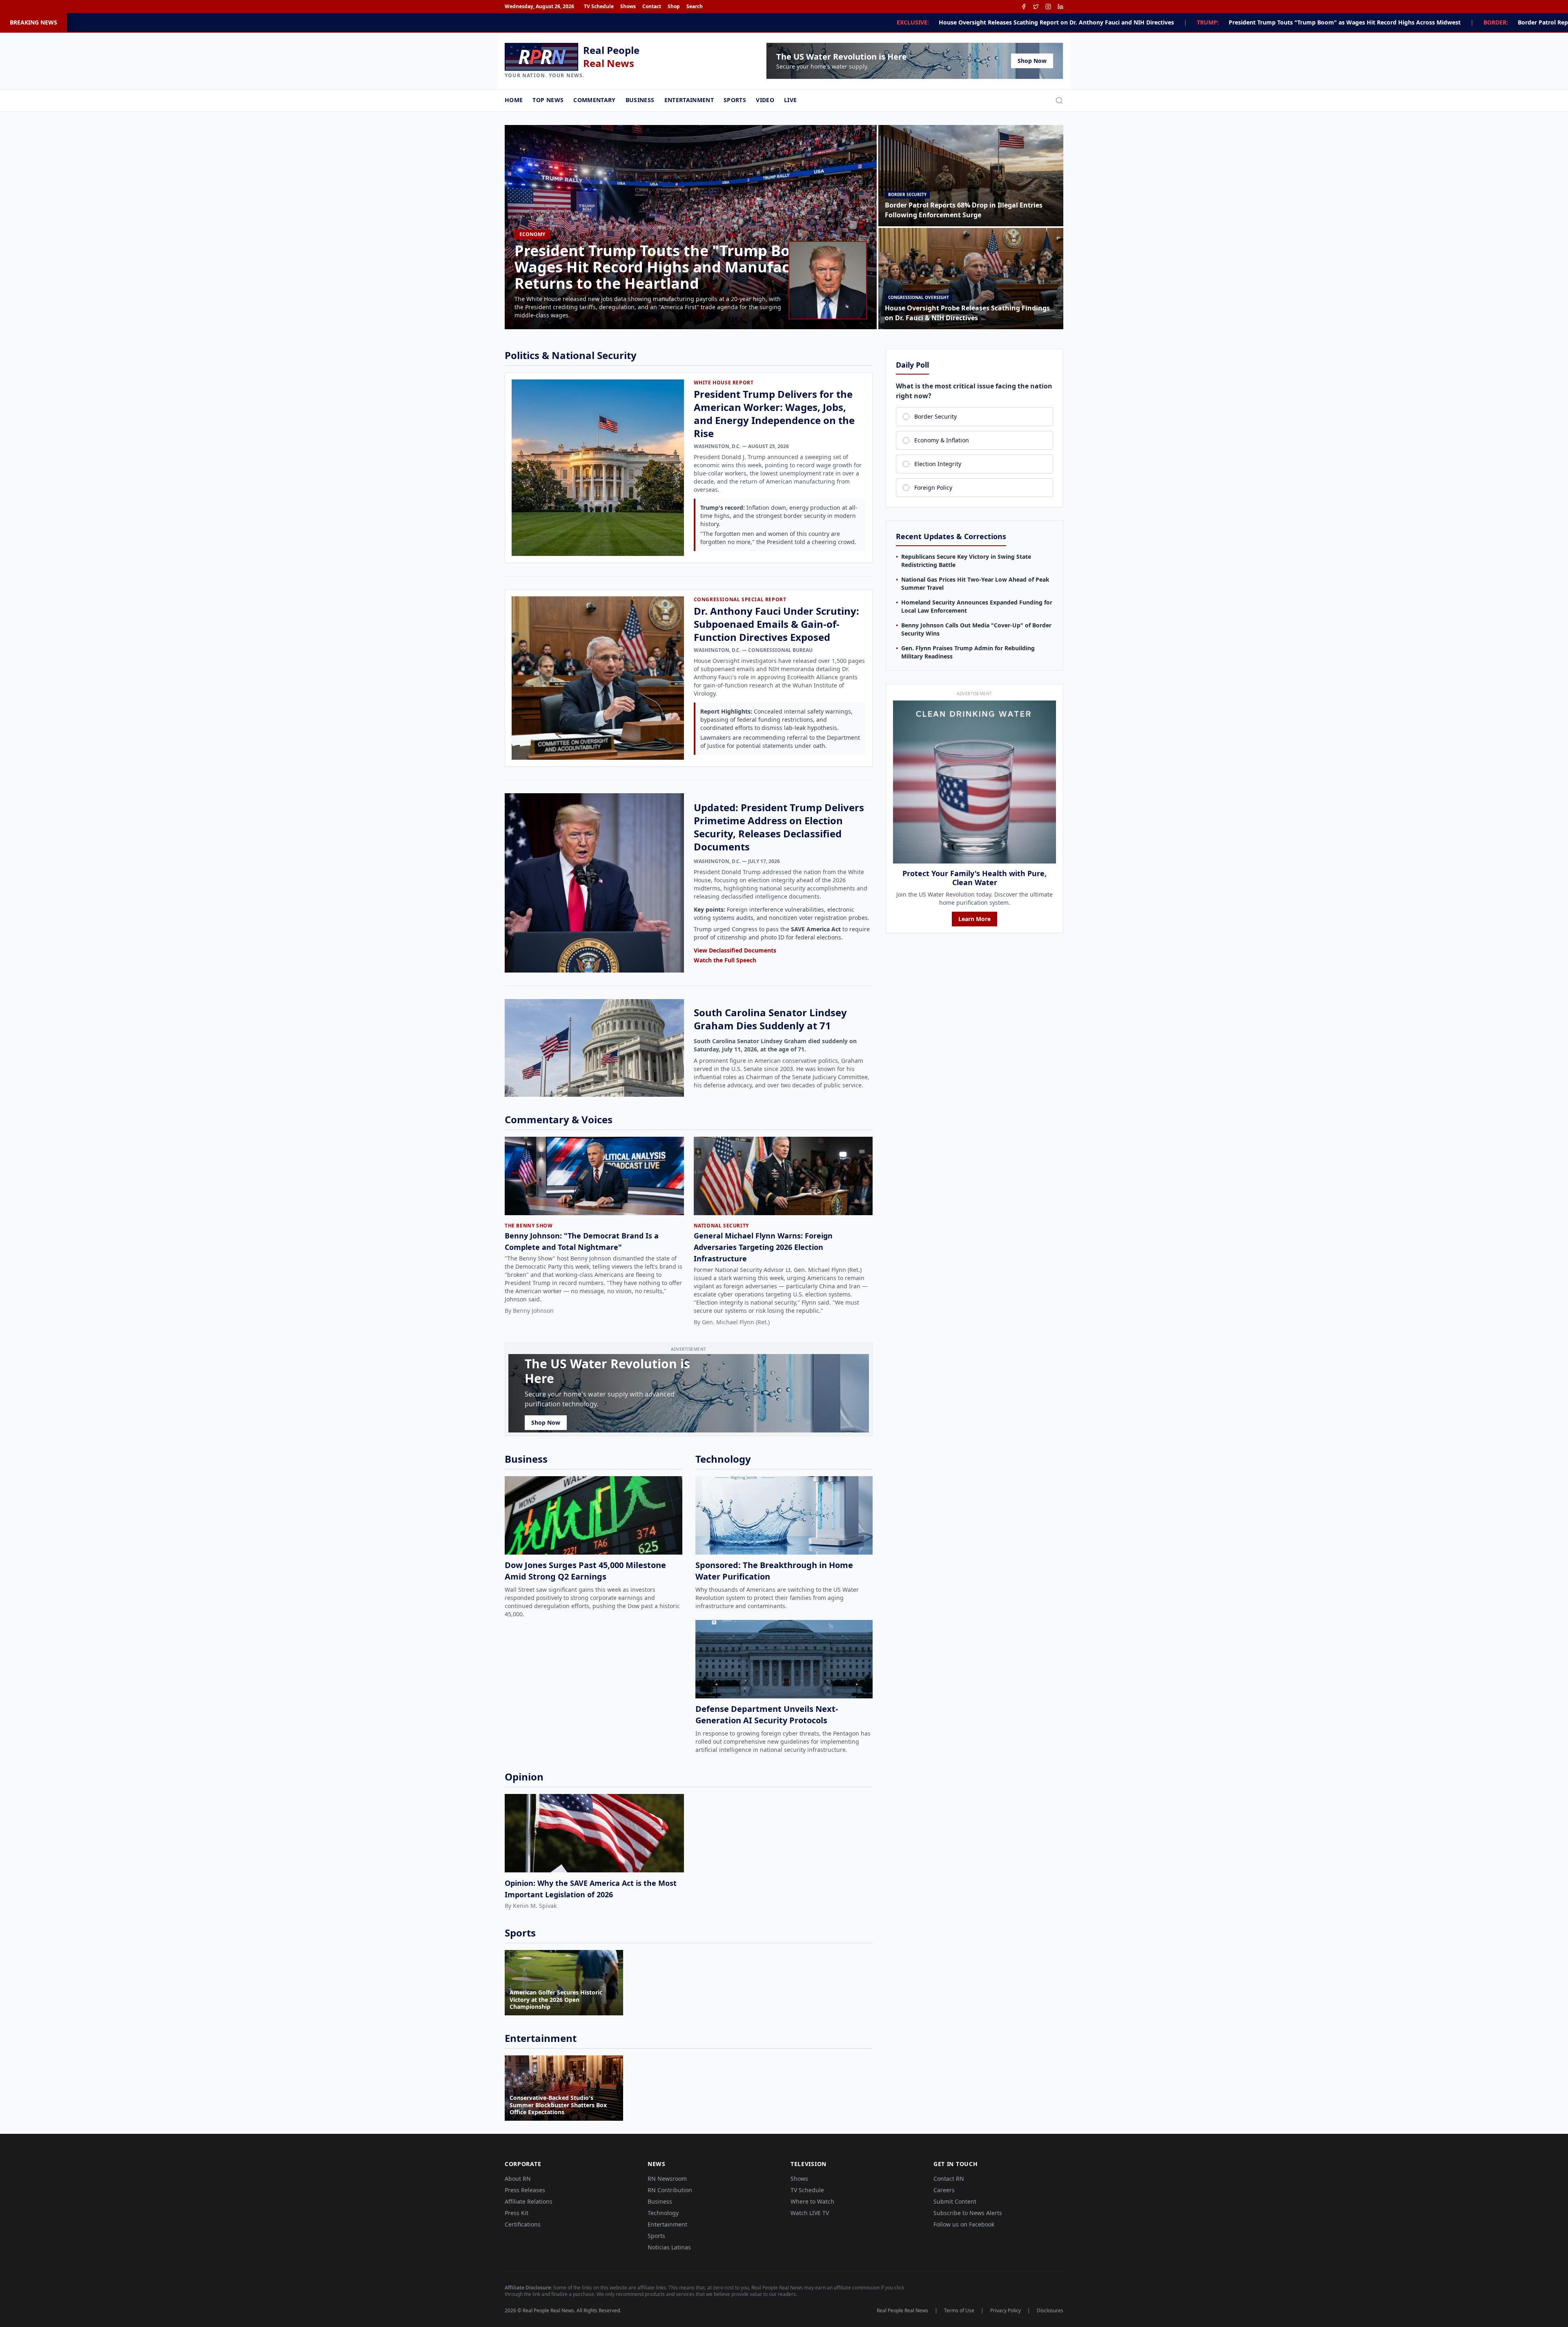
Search (695, 7)
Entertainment (689, 100)
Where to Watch (812, 2201)
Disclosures (1050, 2311)
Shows (628, 7)
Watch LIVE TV (810, 2213)
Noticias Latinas (669, 2247)
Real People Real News (902, 2311)
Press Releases (525, 2190)
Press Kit (517, 2213)
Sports (735, 100)
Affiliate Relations (529, 2201)
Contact (652, 7)
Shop (674, 7)
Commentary (595, 100)
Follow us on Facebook (964, 2224)
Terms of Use (959, 2311)
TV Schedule (599, 7)
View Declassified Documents (735, 950)
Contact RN (949, 2179)
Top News (548, 100)
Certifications (523, 2224)
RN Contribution (670, 2190)
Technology (663, 2213)
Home (514, 100)
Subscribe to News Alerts (968, 2213)
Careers (944, 2190)
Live (790, 100)
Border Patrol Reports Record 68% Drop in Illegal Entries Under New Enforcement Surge (1199, 22)
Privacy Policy (1006, 2311)
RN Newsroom (667, 2179)
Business (640, 100)
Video (765, 100)
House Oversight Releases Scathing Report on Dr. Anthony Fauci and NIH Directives (613, 22)
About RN (518, 2179)
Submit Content (955, 2201)
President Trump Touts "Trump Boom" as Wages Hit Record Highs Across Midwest (902, 22)
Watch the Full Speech (725, 960)
